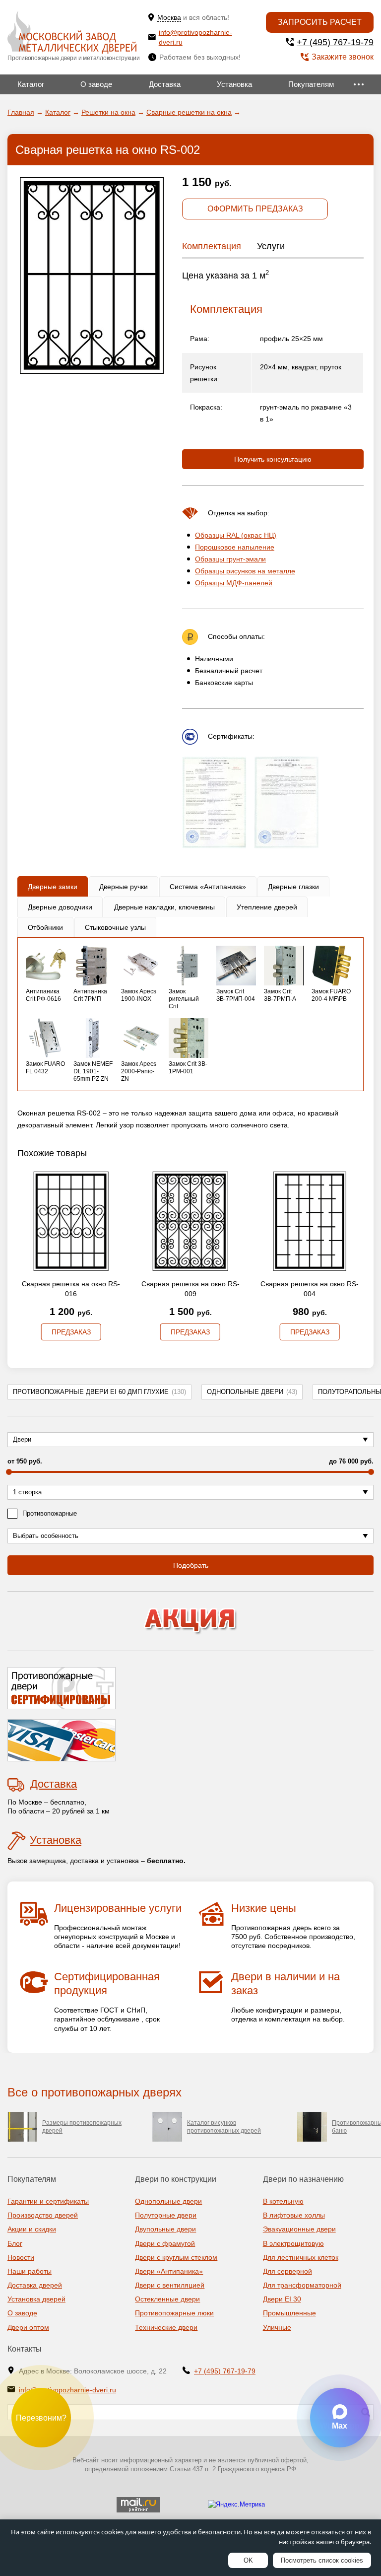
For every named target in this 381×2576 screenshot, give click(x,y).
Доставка (165, 84)
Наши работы (30, 2271)
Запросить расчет (320, 22)
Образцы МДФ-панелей (234, 583)
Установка (234, 84)
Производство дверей (43, 2215)
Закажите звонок (343, 57)
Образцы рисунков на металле (245, 571)
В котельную (283, 2201)
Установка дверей (36, 2299)
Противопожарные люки (174, 2313)
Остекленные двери (167, 2299)
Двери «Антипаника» (169, 2271)
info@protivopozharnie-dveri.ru (195, 37)
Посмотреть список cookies (322, 2560)
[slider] (9, 1472)
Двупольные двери (165, 2229)
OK (248, 2560)
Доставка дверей (35, 2285)
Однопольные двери (252, 1392)
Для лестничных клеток (301, 2257)
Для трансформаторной (302, 2285)
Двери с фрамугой (165, 2243)
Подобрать (191, 1565)
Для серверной (287, 2271)
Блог (15, 2243)
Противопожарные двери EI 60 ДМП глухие (99, 1392)
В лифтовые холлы (294, 2215)
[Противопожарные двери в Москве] (72, 33)
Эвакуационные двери (299, 2229)
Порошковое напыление (235, 547)
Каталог (31, 84)
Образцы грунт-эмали (230, 559)
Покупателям (311, 84)
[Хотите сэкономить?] (190, 1621)
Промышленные (289, 2313)
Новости (21, 2257)
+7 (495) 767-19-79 (335, 42)
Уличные (277, 2327)
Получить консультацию (273, 459)
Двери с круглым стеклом (176, 2257)
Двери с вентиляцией (170, 2285)
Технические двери (166, 2327)
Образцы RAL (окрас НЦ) (236, 535)
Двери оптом (28, 2327)
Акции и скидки (32, 2229)
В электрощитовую (293, 2243)
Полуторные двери (166, 2215)
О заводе (96, 84)
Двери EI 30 (282, 2299)
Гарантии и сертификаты (48, 2201)
